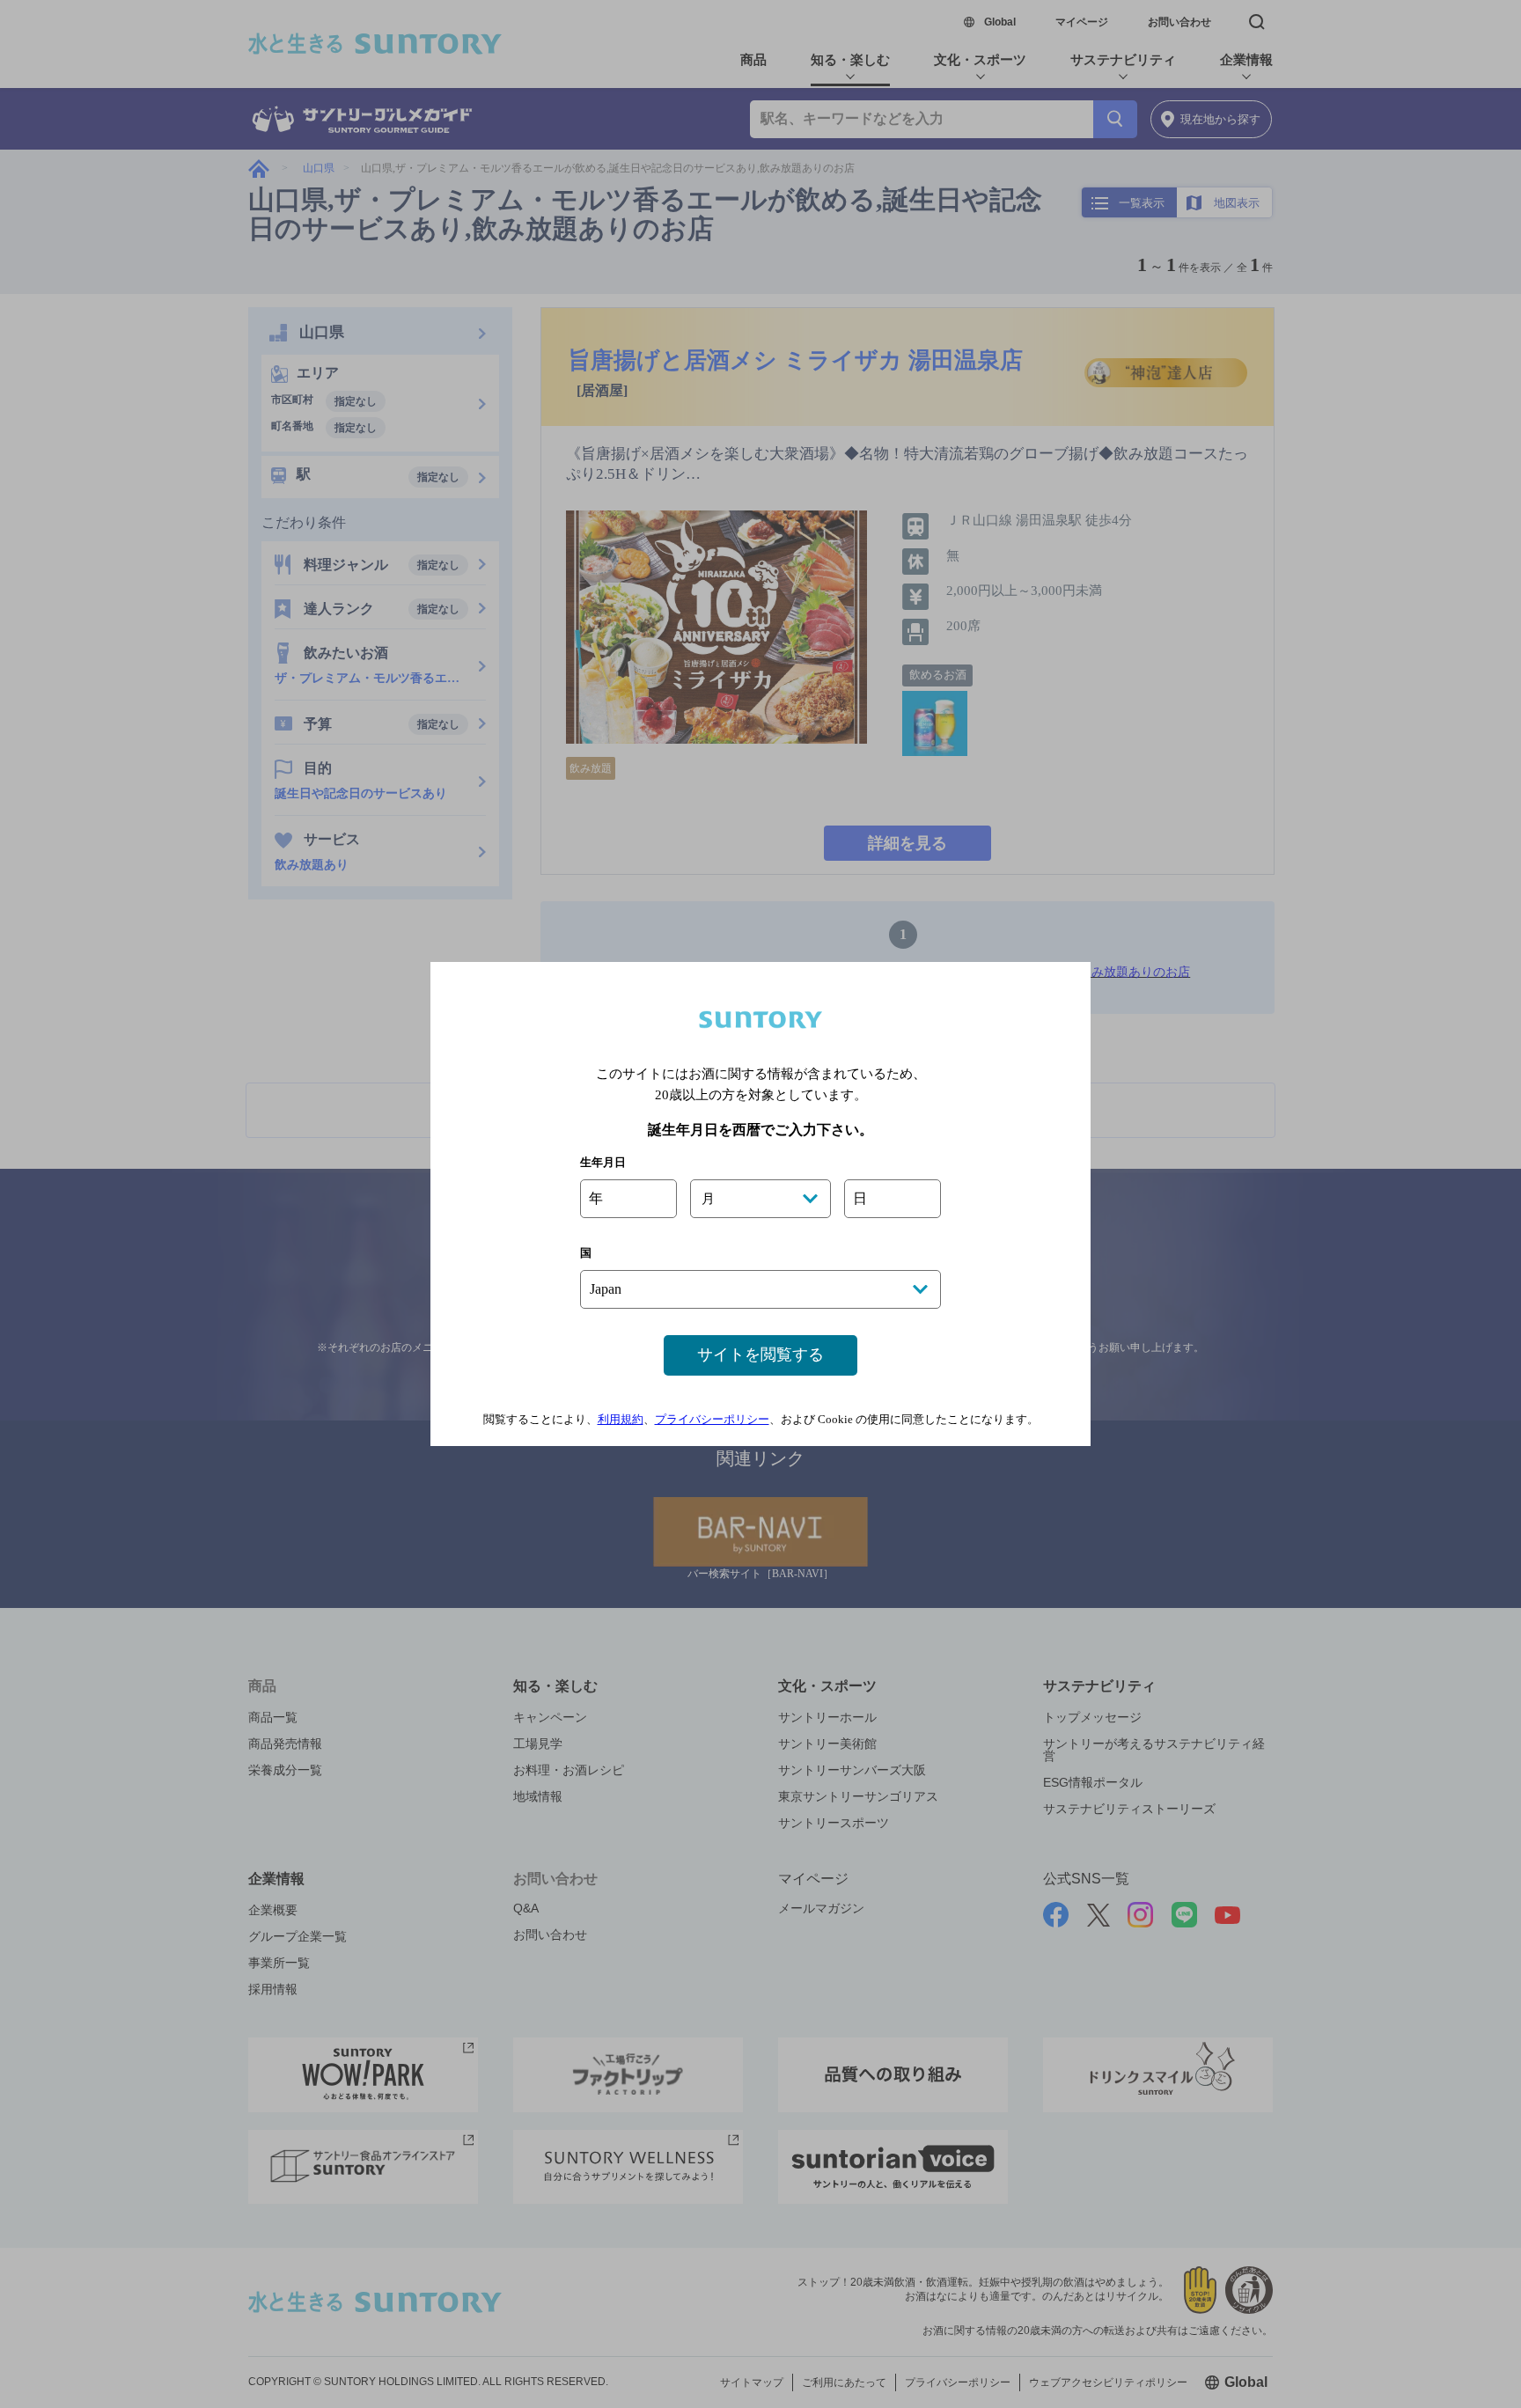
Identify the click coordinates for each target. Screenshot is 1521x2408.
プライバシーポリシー (712, 1419)
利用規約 (621, 1419)
